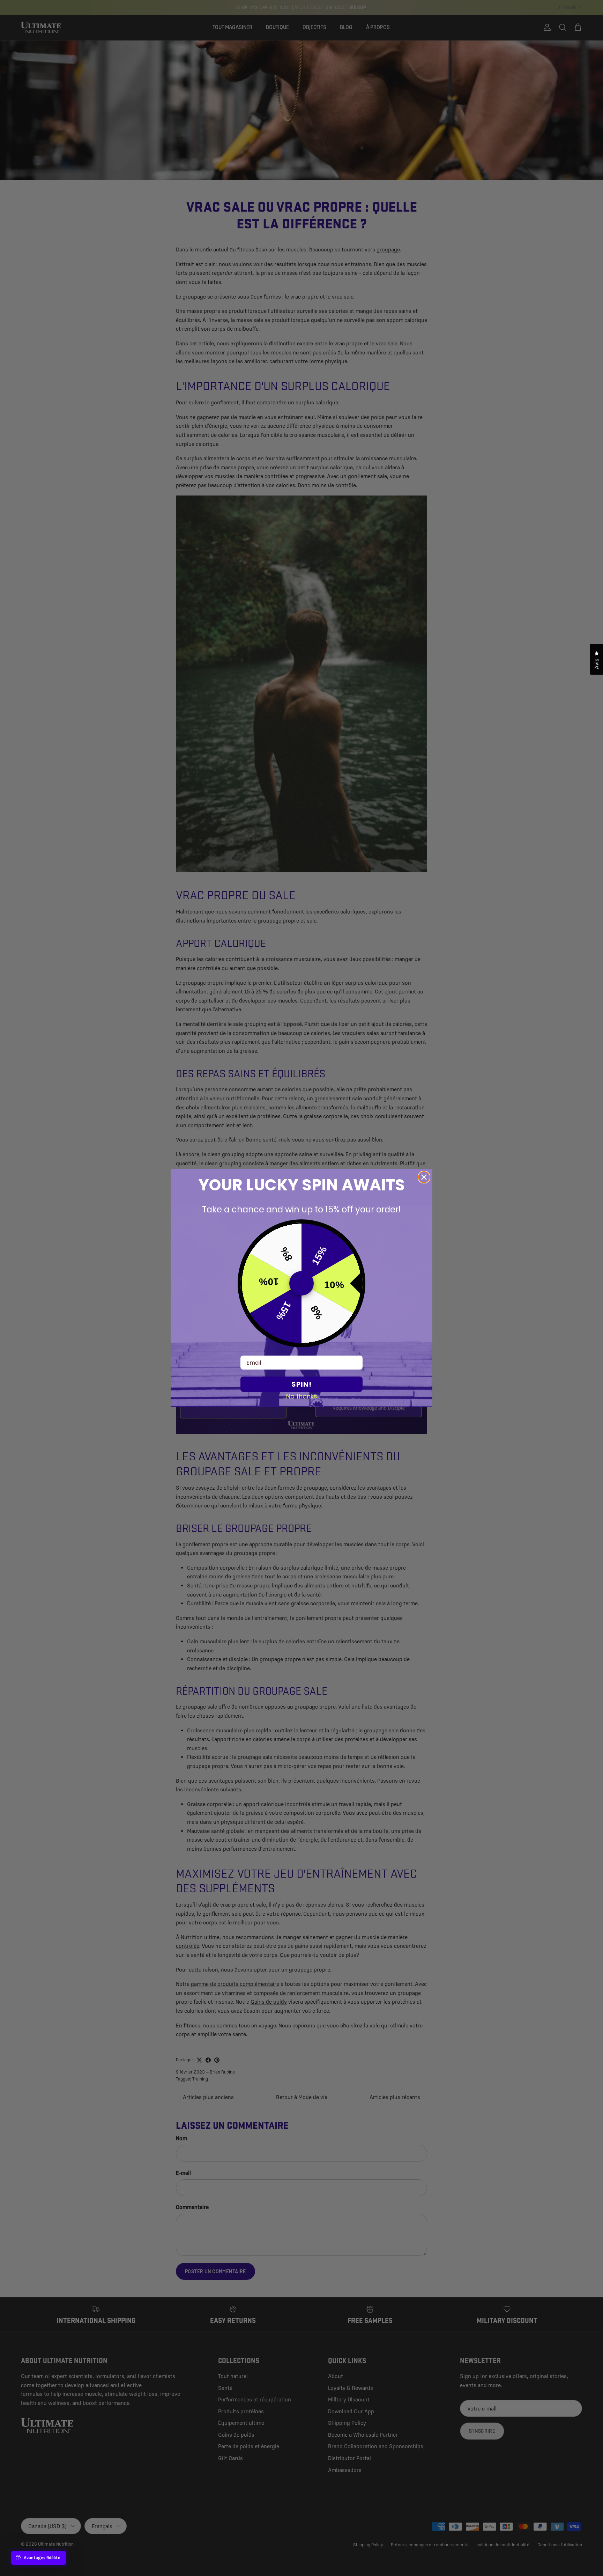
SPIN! (301, 1384)
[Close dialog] (424, 1177)
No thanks (302, 1396)
